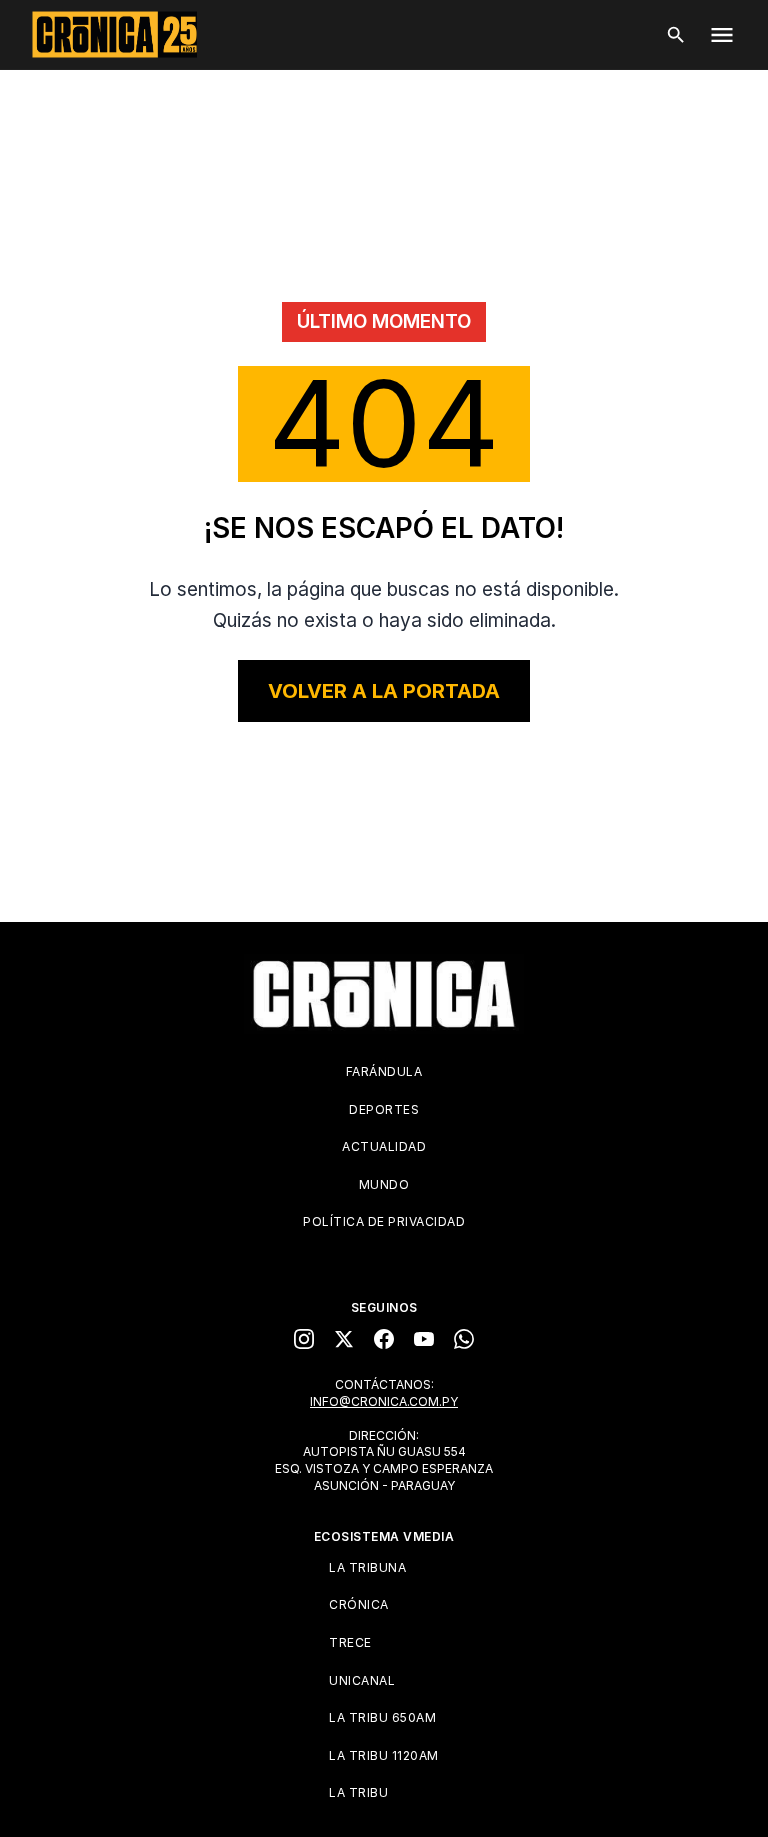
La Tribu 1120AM (384, 1755)
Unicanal (362, 1680)
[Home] (384, 994)
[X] (344, 1339)
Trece (350, 1642)
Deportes (384, 1109)
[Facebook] (384, 1339)
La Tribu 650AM (382, 1717)
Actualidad (384, 1146)
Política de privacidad (384, 1221)
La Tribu (358, 1792)
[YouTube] (424, 1339)
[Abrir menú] (722, 35)
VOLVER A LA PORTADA (384, 691)
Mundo (384, 1184)
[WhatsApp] (464, 1339)
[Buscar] (676, 35)
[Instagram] (304, 1339)
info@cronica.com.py (384, 1401)
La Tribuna (367, 1567)
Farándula (384, 1071)
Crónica (359, 1604)
